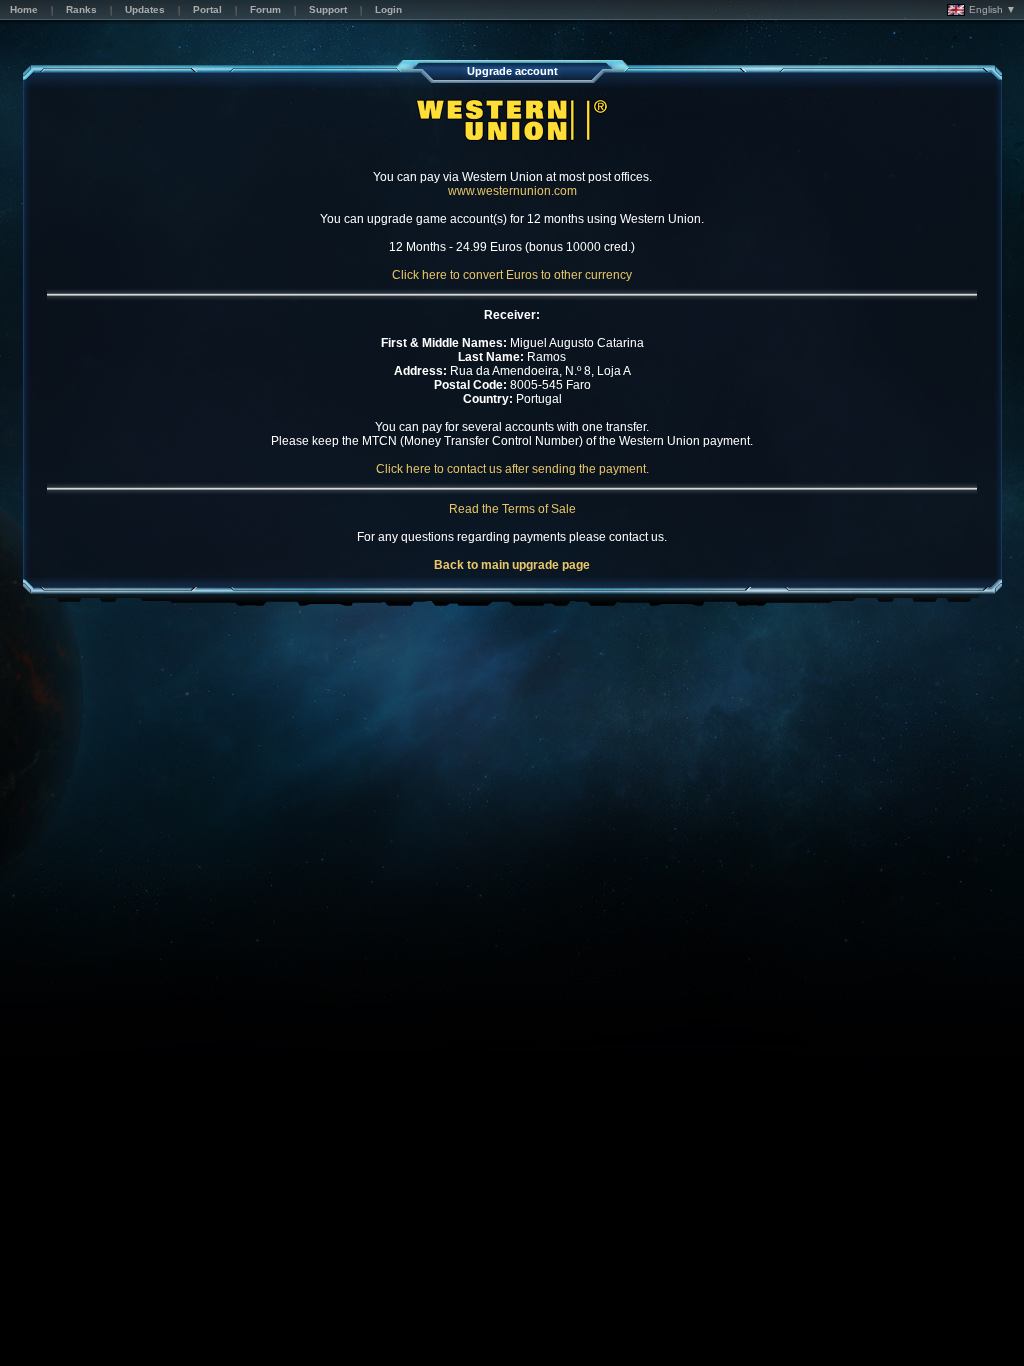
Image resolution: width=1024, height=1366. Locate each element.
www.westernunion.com (512, 191)
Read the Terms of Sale (512, 509)
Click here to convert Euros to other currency (512, 275)
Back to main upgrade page (512, 565)
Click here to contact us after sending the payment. (512, 469)
